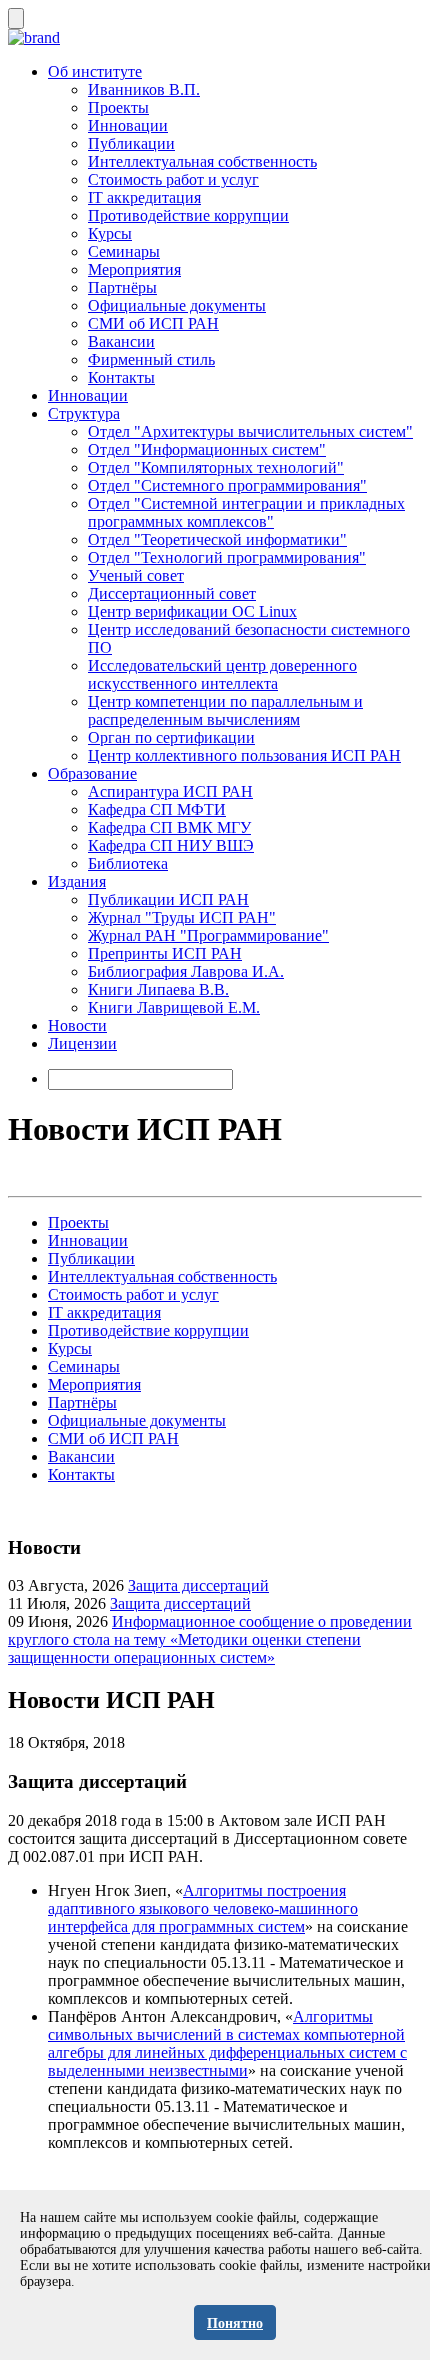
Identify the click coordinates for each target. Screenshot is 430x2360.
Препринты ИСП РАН (165, 953)
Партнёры (122, 287)
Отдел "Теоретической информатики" (217, 539)
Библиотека (128, 863)
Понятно (235, 2323)
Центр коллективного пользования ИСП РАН (244, 755)
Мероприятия (134, 269)
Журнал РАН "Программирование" (208, 935)
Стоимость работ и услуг (173, 179)
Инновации (128, 125)
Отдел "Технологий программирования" (227, 557)
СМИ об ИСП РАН (153, 323)
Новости (77, 1025)
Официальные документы (177, 305)
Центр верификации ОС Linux (192, 611)
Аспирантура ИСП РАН (170, 791)
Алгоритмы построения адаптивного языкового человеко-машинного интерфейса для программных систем (203, 1908)
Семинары (124, 251)
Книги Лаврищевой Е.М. (174, 1007)
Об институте (95, 71)
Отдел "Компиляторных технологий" (216, 467)
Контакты (121, 377)
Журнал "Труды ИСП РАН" (182, 917)
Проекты (118, 107)
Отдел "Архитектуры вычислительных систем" (250, 431)
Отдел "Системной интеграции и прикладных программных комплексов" (246, 512)
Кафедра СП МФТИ (157, 809)
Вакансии (121, 341)
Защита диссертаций (198, 1585)
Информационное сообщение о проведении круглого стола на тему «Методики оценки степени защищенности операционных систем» (210, 1639)
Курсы (110, 233)
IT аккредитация (144, 197)
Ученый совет (136, 575)
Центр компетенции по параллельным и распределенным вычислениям (225, 710)
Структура (84, 413)
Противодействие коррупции (188, 215)
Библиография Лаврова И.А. (186, 971)
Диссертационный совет (172, 593)
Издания (77, 881)
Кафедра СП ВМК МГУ (169, 827)
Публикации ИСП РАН (168, 899)
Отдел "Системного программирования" (227, 485)
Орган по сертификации (171, 737)
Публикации (131, 143)
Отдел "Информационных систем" (207, 449)
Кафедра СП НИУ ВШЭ (171, 845)
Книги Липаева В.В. (158, 989)
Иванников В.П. (144, 89)
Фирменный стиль (151, 359)
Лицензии (82, 1043)
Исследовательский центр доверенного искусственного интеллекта (222, 674)
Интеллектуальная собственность (202, 161)
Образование (92, 773)
